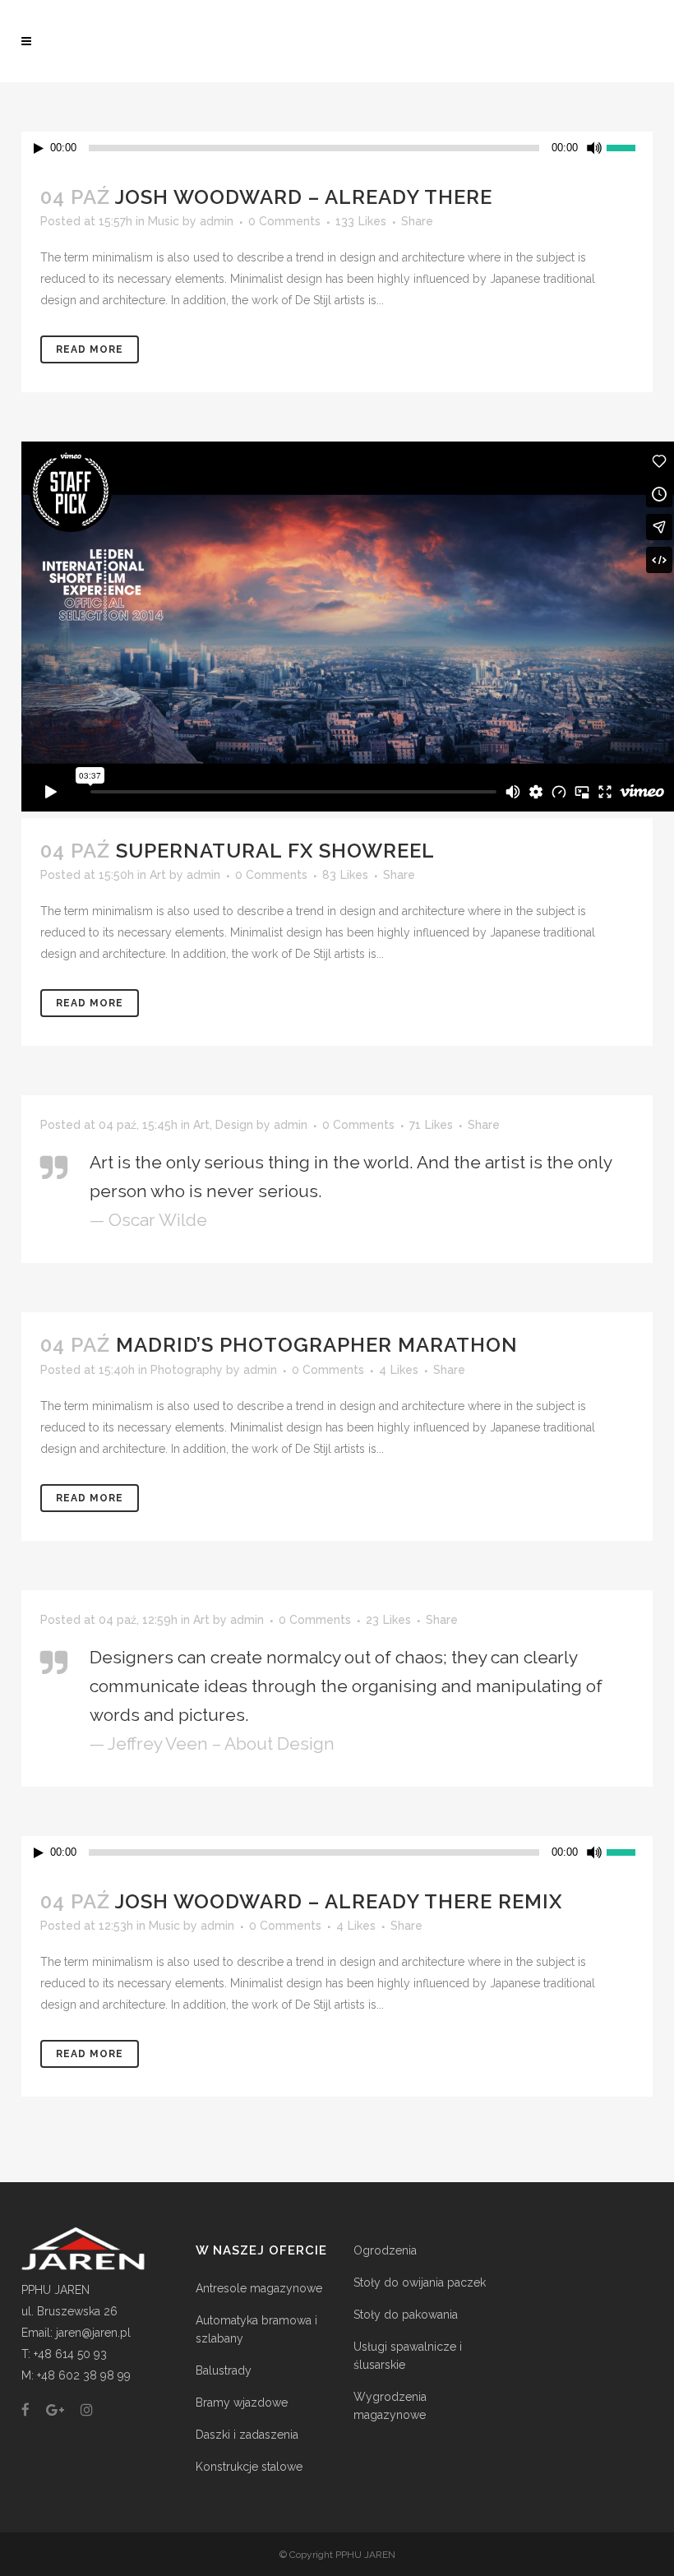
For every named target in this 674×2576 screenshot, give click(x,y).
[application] (337, 148)
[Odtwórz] (39, 148)
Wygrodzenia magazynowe (390, 2406)
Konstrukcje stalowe (249, 2467)
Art (158, 875)
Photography (187, 1370)
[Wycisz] (594, 148)
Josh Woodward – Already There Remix (339, 1901)
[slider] (630, 146)
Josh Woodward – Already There (304, 197)
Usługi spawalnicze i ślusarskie (408, 2356)
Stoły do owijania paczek (420, 2282)
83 (345, 875)
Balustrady (224, 2370)
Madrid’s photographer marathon (317, 1345)
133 (361, 221)
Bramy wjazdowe (242, 2403)
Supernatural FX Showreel (275, 851)
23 (388, 1620)
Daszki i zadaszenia (247, 2435)
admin (217, 221)
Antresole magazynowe (259, 2288)
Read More (90, 349)
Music (164, 221)
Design (234, 1125)
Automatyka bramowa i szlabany (256, 2329)
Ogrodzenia (385, 2250)
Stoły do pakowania (406, 2315)
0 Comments (284, 221)
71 (431, 1125)
